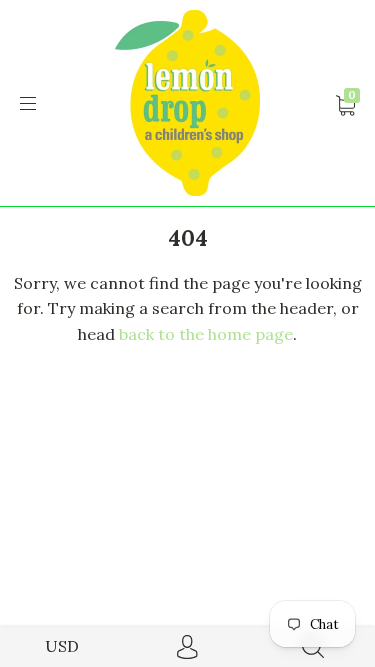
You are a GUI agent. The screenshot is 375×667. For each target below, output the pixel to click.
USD (62, 646)
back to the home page (206, 334)
